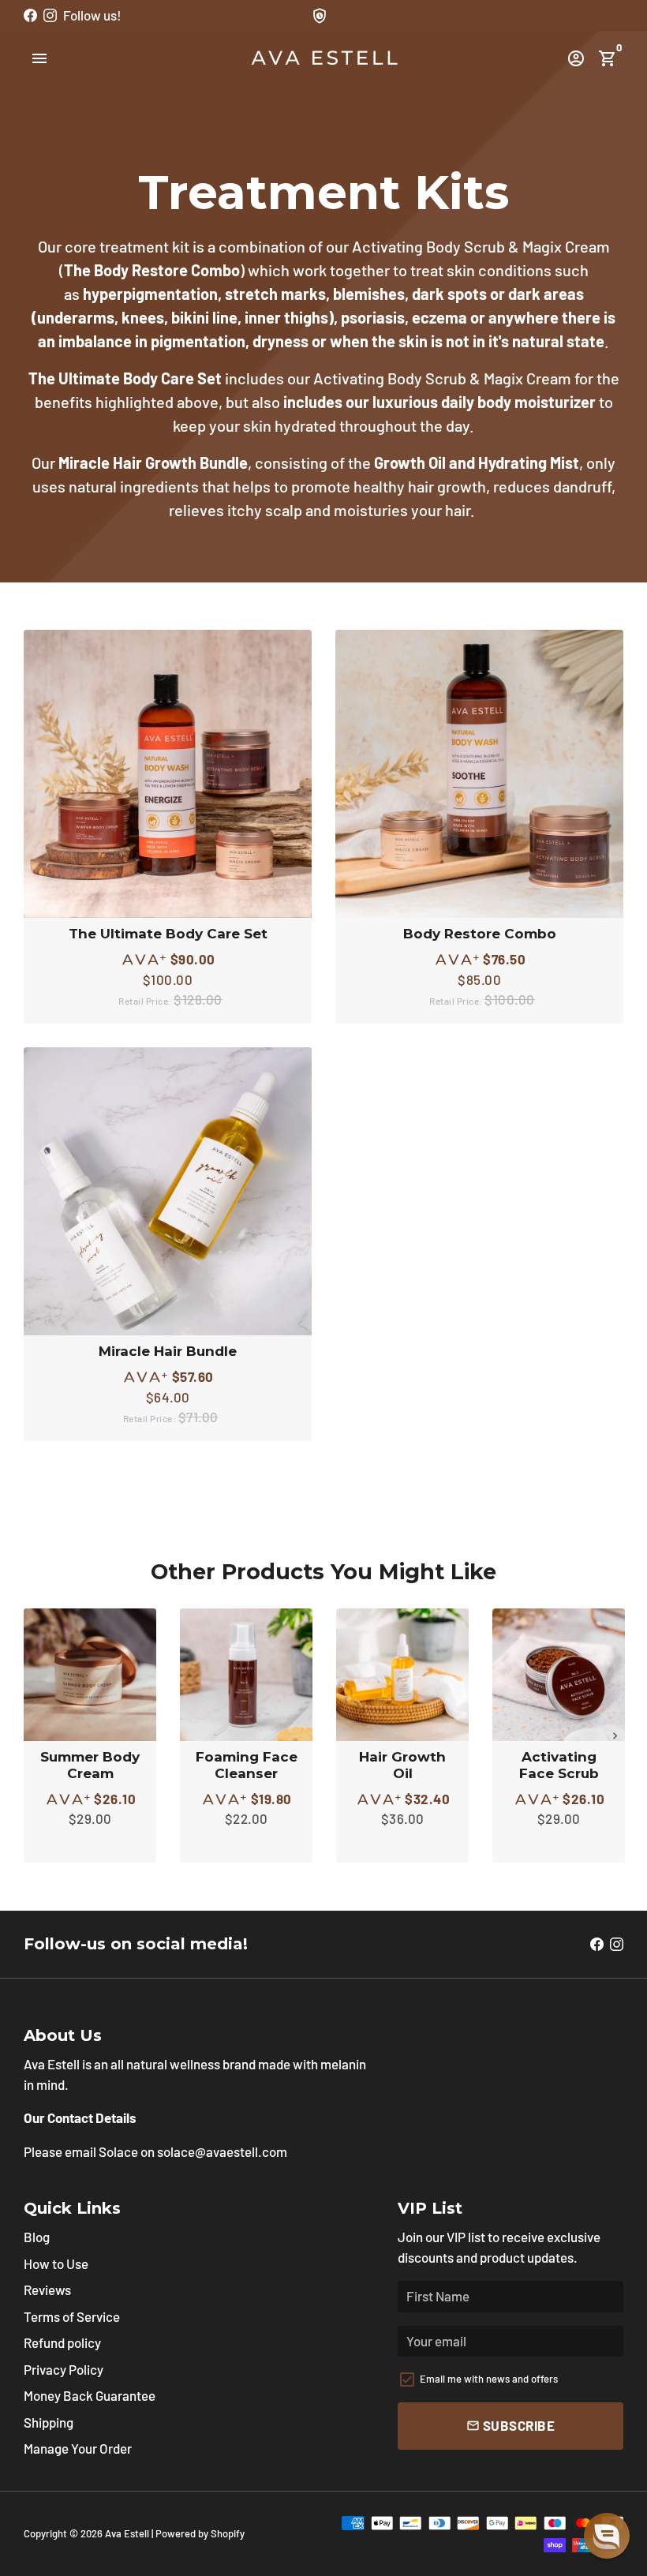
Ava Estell (127, 2533)
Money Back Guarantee (90, 2395)
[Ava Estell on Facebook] (30, 15)
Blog (37, 2237)
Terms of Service (72, 2316)
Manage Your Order (78, 2448)
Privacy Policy (64, 2369)
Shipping (49, 2422)
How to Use (56, 2263)
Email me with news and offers (489, 2379)
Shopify (228, 2533)
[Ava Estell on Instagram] (50, 15)
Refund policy (62, 2342)
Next (615, 1736)
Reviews (47, 2290)
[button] (607, 2536)
